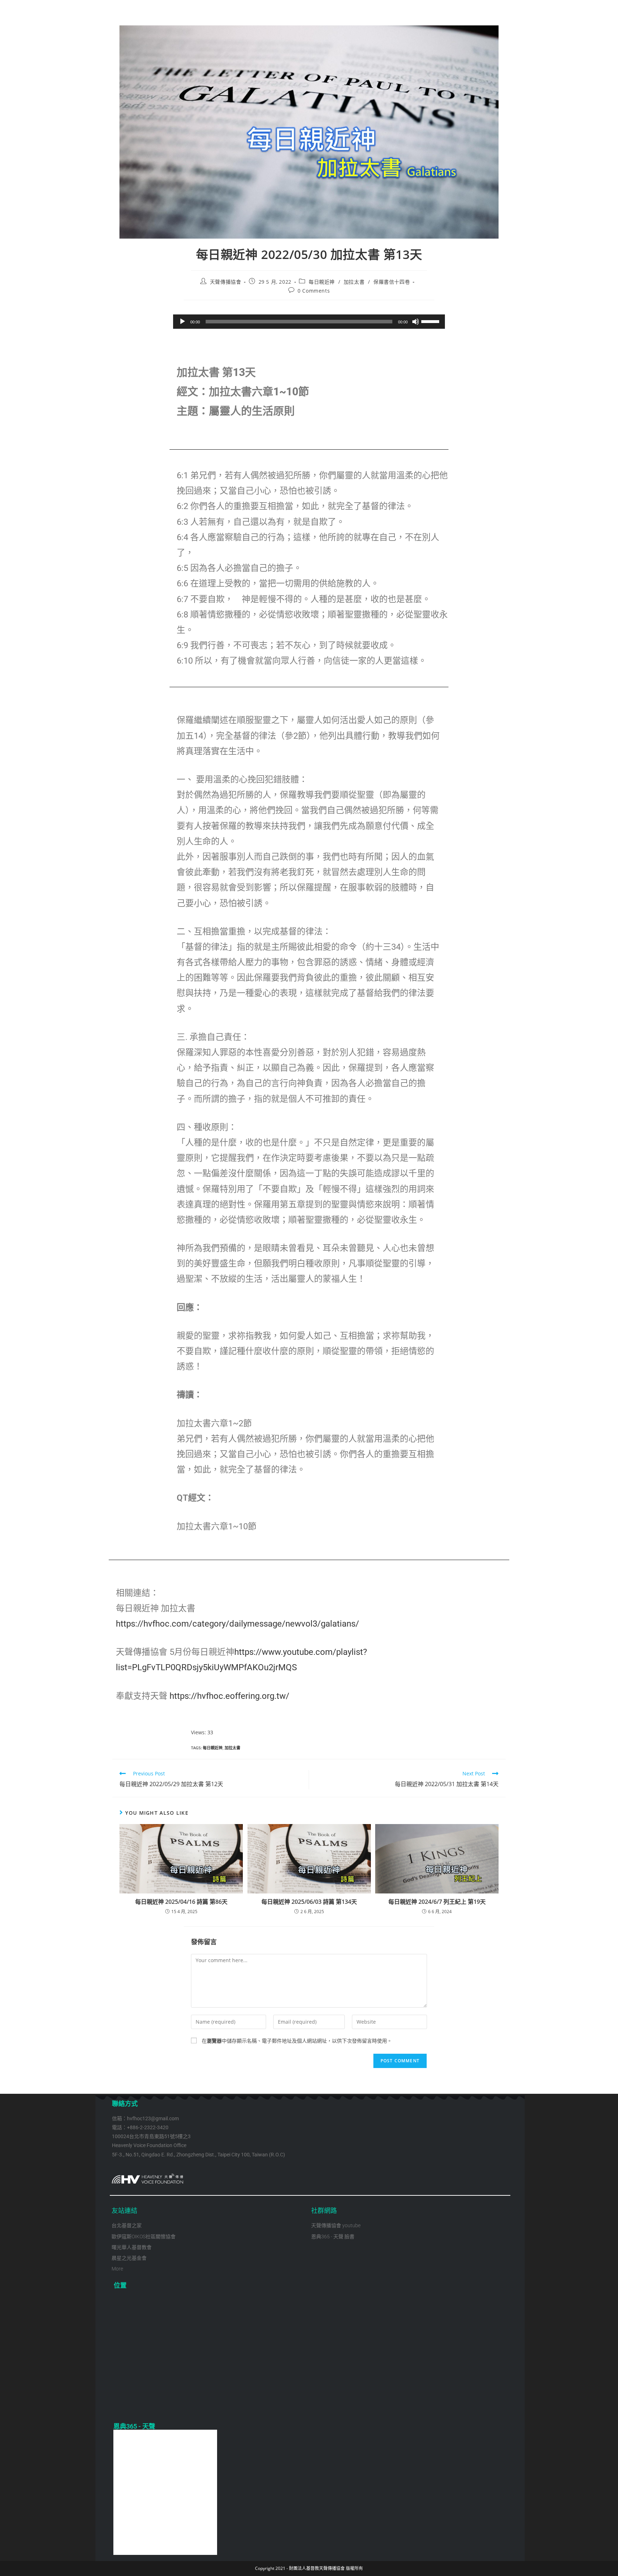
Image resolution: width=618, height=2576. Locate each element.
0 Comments (314, 291)
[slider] (431, 321)
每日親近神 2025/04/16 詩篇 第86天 (181, 1902)
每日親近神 (322, 282)
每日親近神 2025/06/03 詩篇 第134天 (309, 1902)
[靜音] (416, 322)
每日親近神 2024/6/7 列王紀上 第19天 (437, 1902)
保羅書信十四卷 (392, 282)
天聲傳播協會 (226, 282)
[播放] (182, 322)
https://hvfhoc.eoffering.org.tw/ (229, 1696)
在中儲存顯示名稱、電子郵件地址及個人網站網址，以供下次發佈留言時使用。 (297, 2041)
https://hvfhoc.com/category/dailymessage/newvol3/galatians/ (237, 1624)
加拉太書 (354, 282)
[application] (309, 322)
